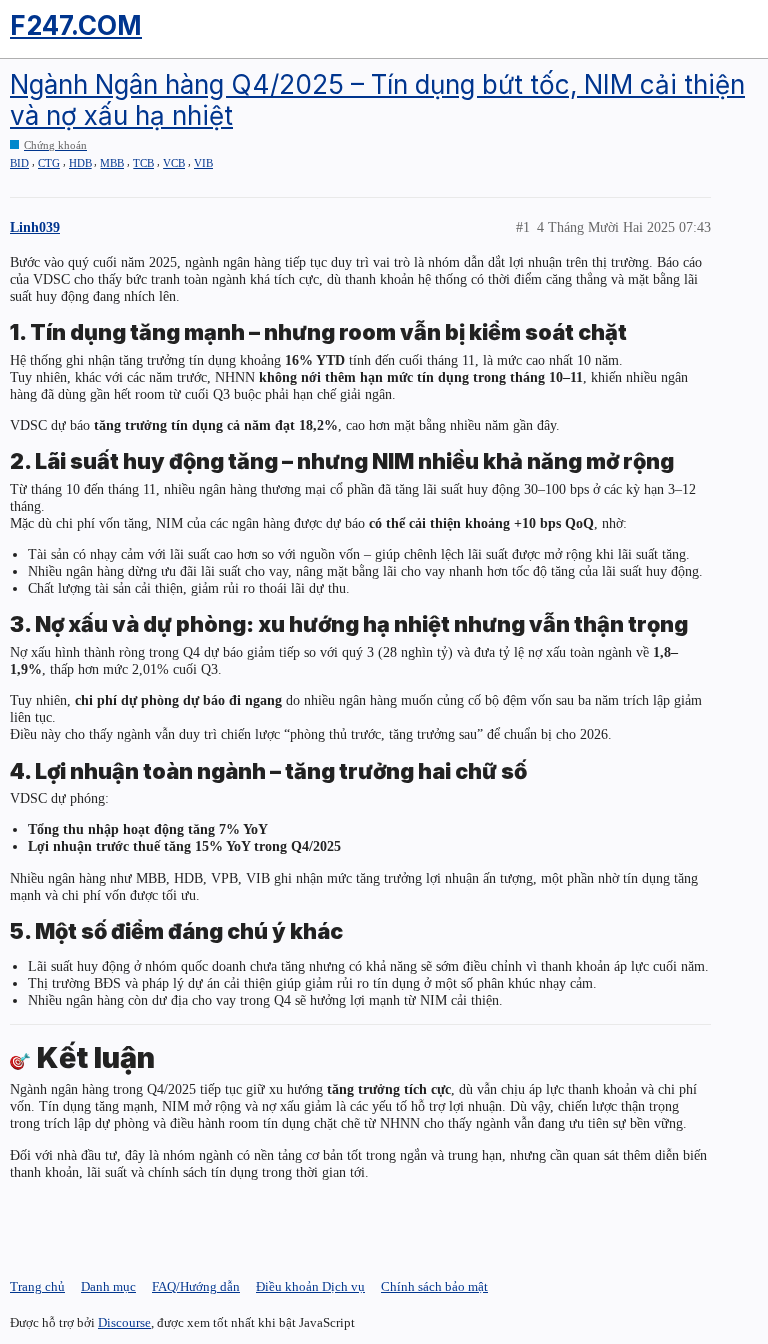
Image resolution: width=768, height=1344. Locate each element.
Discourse (124, 1322)
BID (19, 163)
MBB (112, 163)
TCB (143, 163)
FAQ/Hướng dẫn (196, 1286)
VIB (203, 163)
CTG (49, 163)
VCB (174, 163)
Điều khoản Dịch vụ (310, 1286)
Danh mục (108, 1286)
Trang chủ (37, 1286)
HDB (80, 163)
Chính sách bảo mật (434, 1286)
